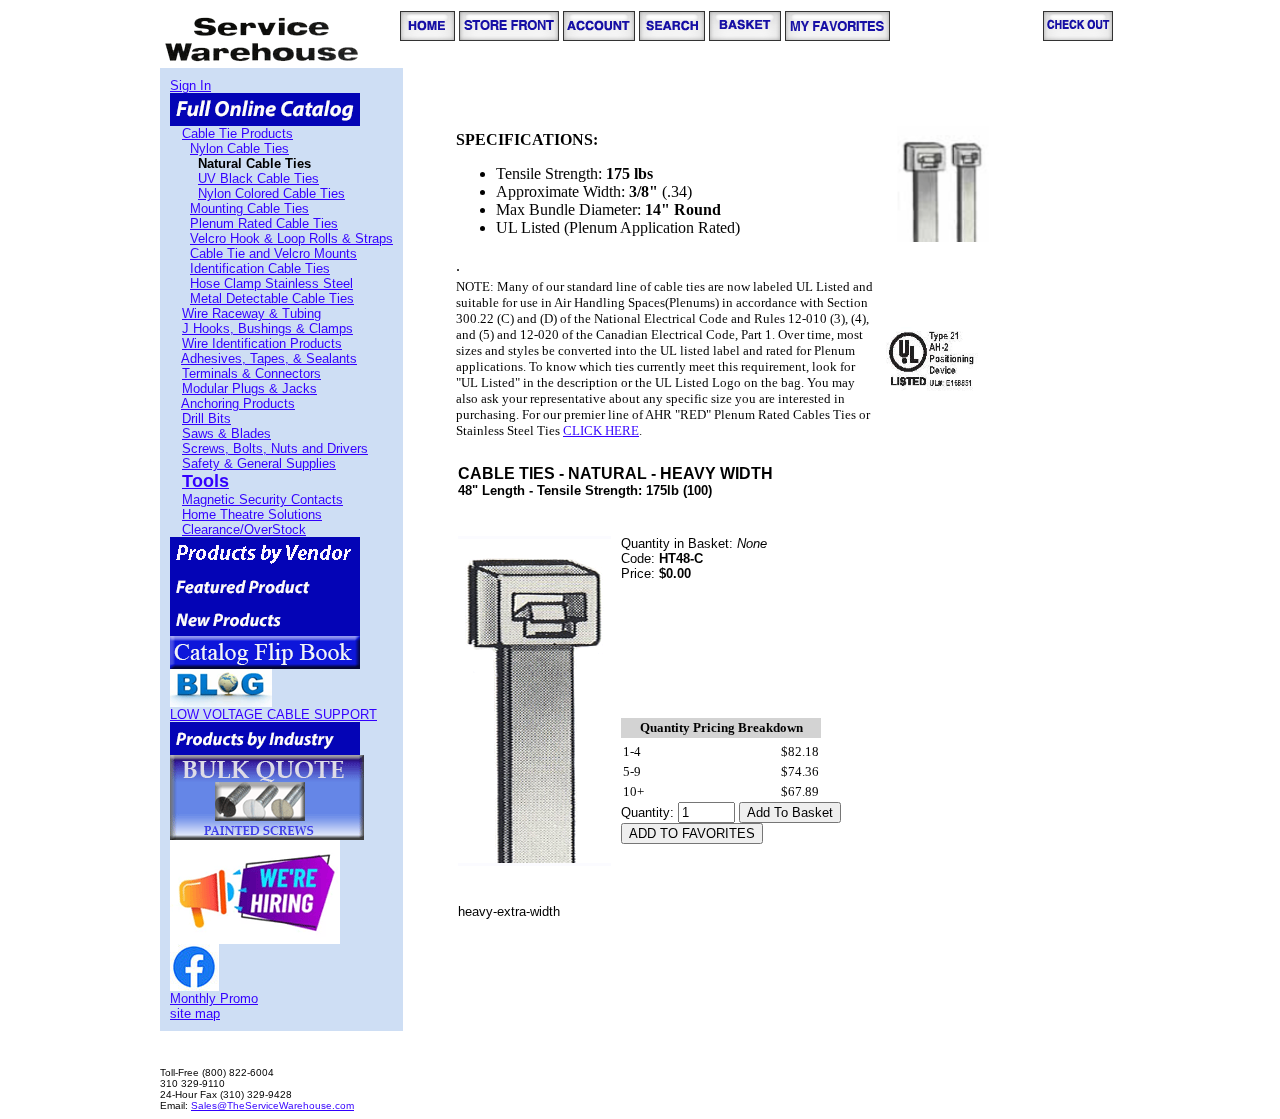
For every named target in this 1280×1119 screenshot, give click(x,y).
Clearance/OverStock (244, 529)
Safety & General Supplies (259, 463)
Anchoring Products (238, 403)
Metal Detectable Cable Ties (272, 298)
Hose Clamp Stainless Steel (271, 283)
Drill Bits (206, 418)
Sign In (190, 85)
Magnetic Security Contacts (262, 499)
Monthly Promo (214, 998)
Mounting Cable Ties (249, 208)
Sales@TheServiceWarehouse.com (272, 1105)
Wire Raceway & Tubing (251, 313)
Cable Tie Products (237, 133)
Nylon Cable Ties (239, 148)
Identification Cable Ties (260, 268)
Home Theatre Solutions (252, 514)
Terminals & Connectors (251, 373)
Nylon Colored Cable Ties (271, 193)
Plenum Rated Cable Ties (264, 223)
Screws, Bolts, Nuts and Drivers (275, 448)
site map (195, 1013)
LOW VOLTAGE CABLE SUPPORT (273, 714)
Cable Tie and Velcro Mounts (273, 253)
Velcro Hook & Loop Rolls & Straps (291, 238)
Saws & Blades (226, 433)
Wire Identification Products (262, 343)
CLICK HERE (601, 430)
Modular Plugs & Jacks (249, 388)
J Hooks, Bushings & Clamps (267, 328)
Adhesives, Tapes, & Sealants (269, 358)
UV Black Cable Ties (258, 178)
